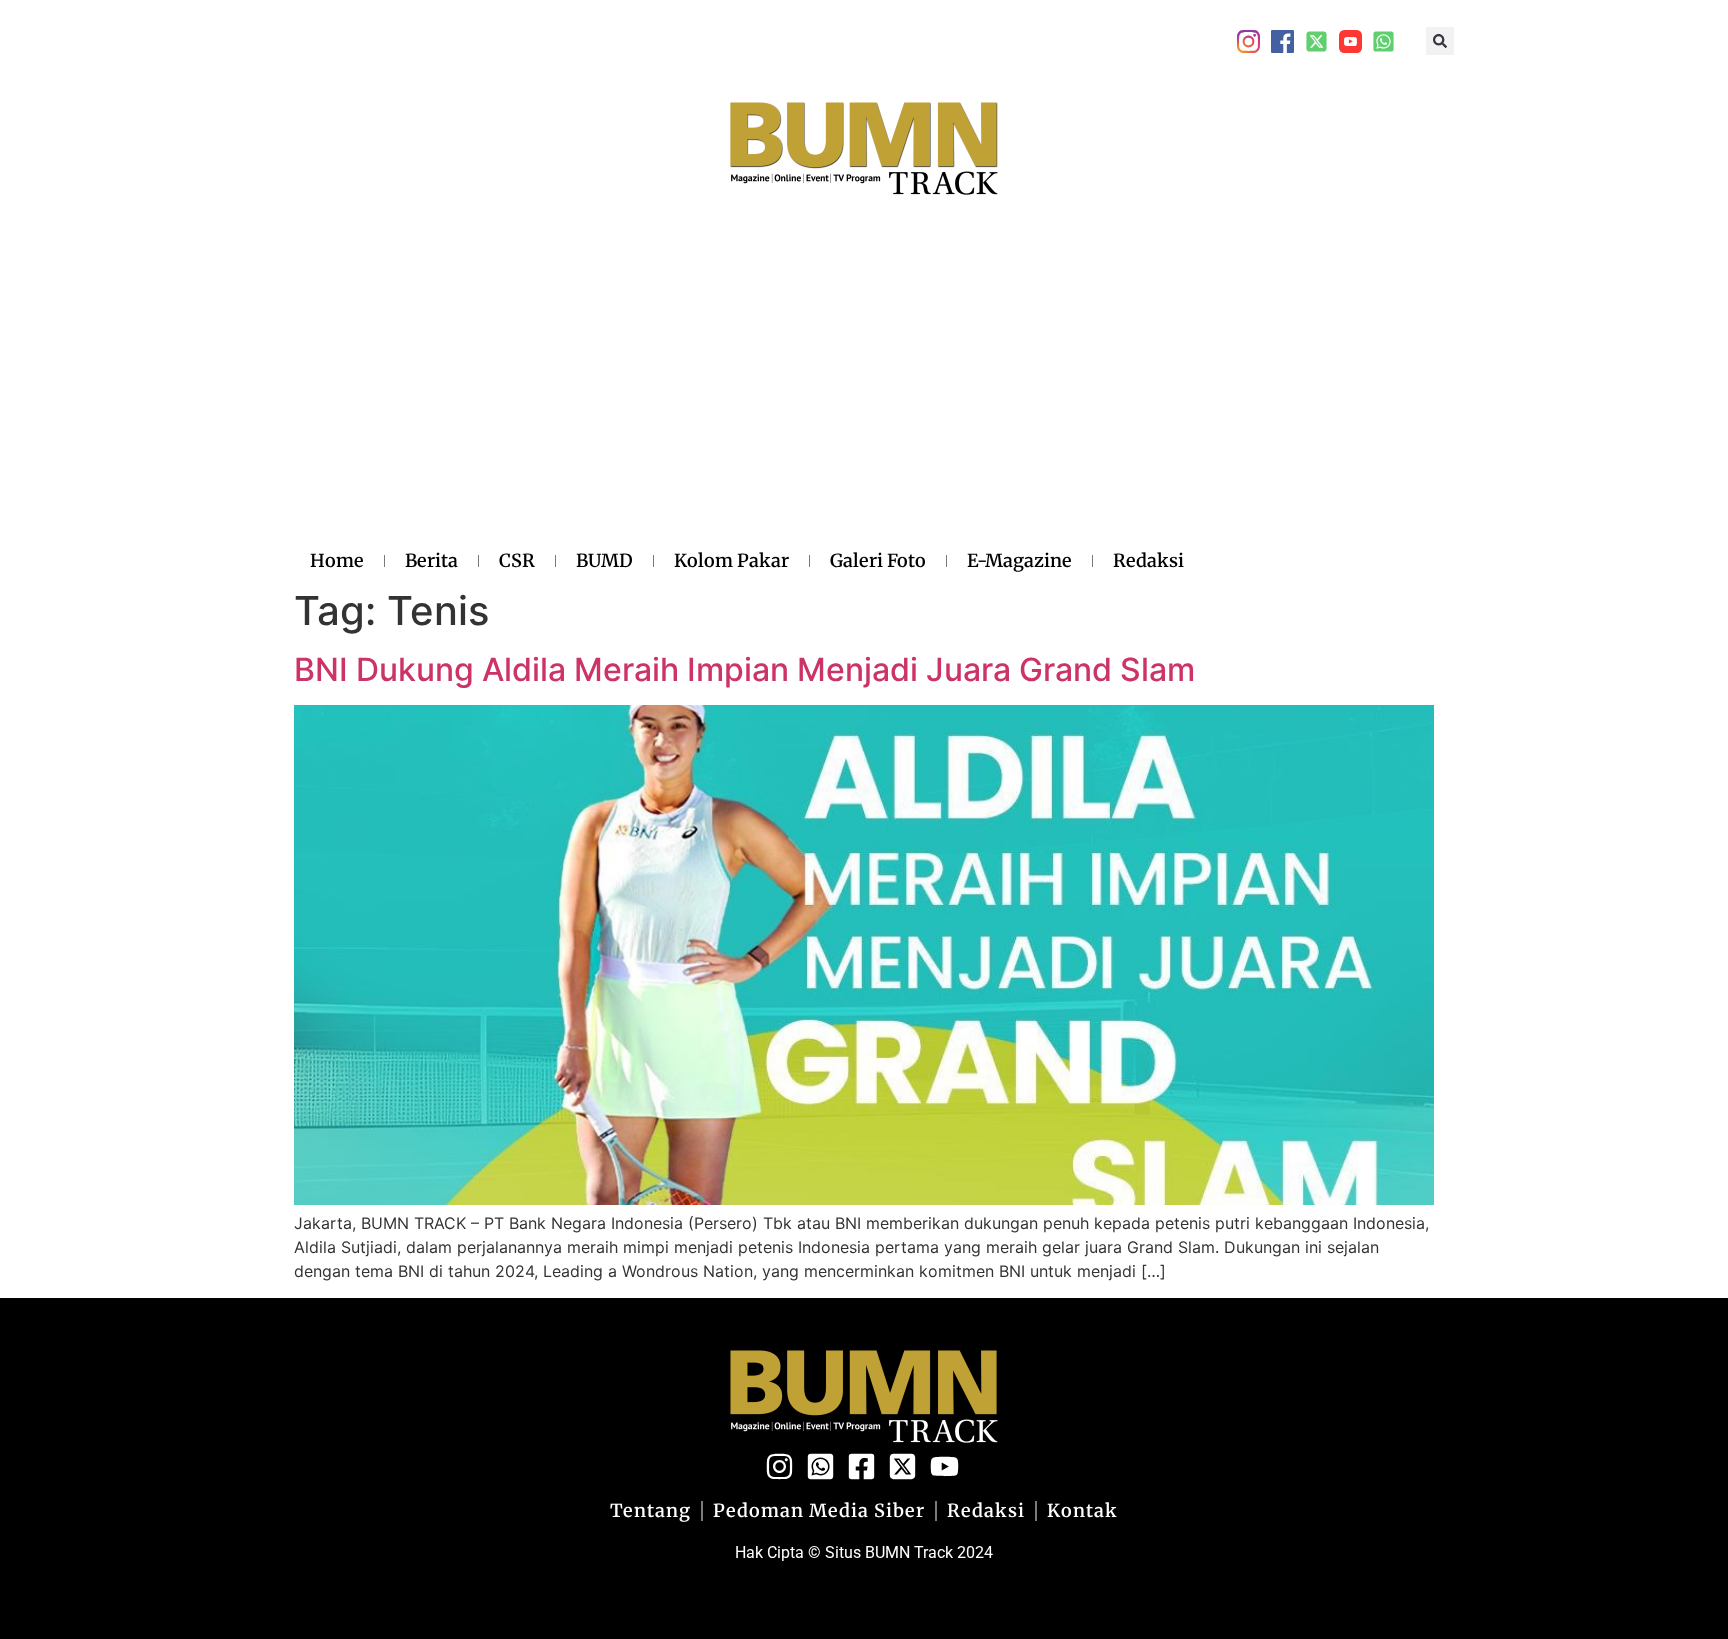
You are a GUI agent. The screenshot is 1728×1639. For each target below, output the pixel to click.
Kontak (1082, 1511)
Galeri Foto (878, 560)
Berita (431, 560)
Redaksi (1148, 560)
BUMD (604, 560)
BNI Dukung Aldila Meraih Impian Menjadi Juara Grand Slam (744, 669)
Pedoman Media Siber (819, 1511)
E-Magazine (1019, 560)
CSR (517, 560)
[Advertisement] (747, 393)
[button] (1440, 41)
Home (337, 560)
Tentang (650, 1511)
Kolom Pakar (731, 560)
